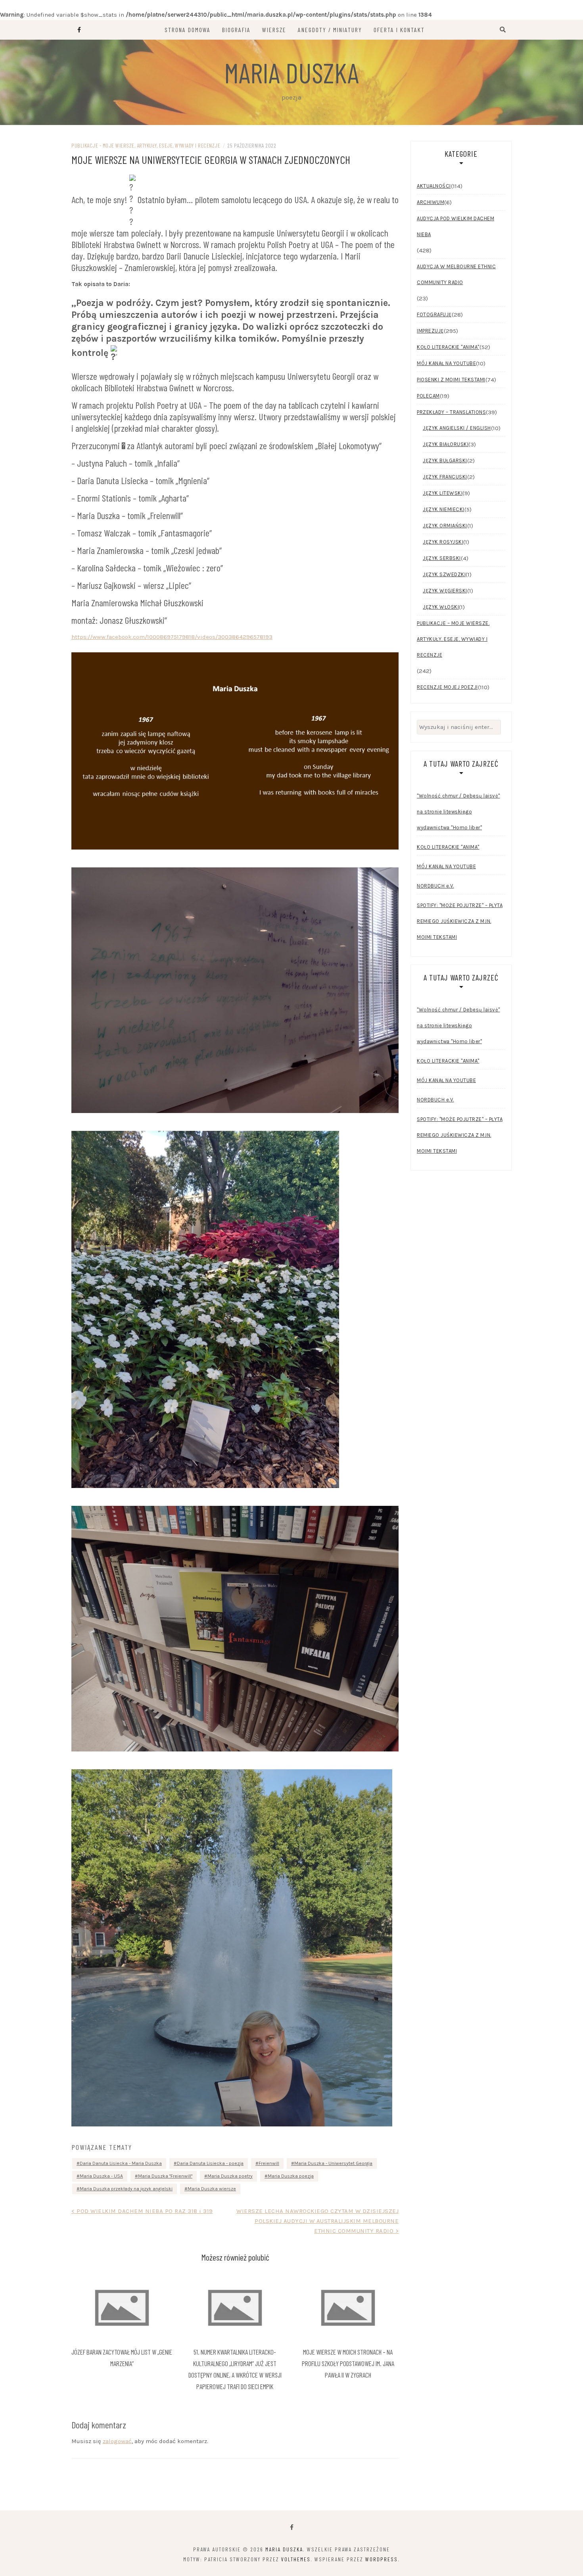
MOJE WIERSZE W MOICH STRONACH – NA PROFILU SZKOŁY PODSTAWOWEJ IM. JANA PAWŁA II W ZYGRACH (348, 2363)
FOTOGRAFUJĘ (434, 314)
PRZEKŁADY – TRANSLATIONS (451, 412)
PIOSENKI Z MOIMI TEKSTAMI (451, 380)
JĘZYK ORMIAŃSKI (445, 526)
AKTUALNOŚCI (434, 186)
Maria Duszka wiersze (212, 2189)
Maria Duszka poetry (230, 2176)
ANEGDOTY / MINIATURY (330, 30)
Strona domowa (188, 30)
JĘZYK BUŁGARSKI (445, 460)
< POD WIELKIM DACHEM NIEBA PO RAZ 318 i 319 (142, 2211)
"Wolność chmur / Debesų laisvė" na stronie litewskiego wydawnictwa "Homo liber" (458, 812)
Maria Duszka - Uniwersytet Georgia (333, 2163)
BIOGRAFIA (236, 30)
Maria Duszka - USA (101, 2176)
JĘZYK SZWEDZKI (444, 574)
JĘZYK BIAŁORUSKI (446, 444)
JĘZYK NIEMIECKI (444, 509)
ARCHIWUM (431, 202)
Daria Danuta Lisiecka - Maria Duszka (121, 2163)
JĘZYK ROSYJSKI (443, 542)
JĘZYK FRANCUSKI (445, 477)
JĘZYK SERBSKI (442, 558)
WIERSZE (274, 30)
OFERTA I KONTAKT (399, 30)
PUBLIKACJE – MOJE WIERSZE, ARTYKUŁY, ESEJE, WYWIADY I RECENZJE (453, 639)
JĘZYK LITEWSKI (443, 493)
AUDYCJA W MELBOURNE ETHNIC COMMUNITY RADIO (456, 274)
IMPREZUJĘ (430, 331)
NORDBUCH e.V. (435, 886)
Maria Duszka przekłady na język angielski (126, 2189)
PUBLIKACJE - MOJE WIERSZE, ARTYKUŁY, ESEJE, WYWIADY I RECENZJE (146, 145)
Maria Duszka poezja (291, 2176)
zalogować (117, 2441)
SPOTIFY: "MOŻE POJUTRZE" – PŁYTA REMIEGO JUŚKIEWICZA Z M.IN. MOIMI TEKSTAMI (460, 921)
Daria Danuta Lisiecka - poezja (210, 2163)
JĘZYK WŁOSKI (441, 607)
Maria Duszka (291, 72)
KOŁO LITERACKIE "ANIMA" (448, 347)
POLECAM (428, 396)
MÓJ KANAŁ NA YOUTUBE (446, 363)
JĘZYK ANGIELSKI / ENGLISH (457, 428)
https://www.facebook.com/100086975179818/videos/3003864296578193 (172, 637)
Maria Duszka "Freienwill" (165, 2176)
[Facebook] (292, 2527)
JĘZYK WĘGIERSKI (445, 591)
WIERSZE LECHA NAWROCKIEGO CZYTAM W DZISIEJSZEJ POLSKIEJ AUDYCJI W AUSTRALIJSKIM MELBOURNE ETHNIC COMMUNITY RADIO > (317, 2221)
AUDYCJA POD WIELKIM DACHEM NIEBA (455, 226)
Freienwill (269, 2163)
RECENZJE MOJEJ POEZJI (447, 687)
